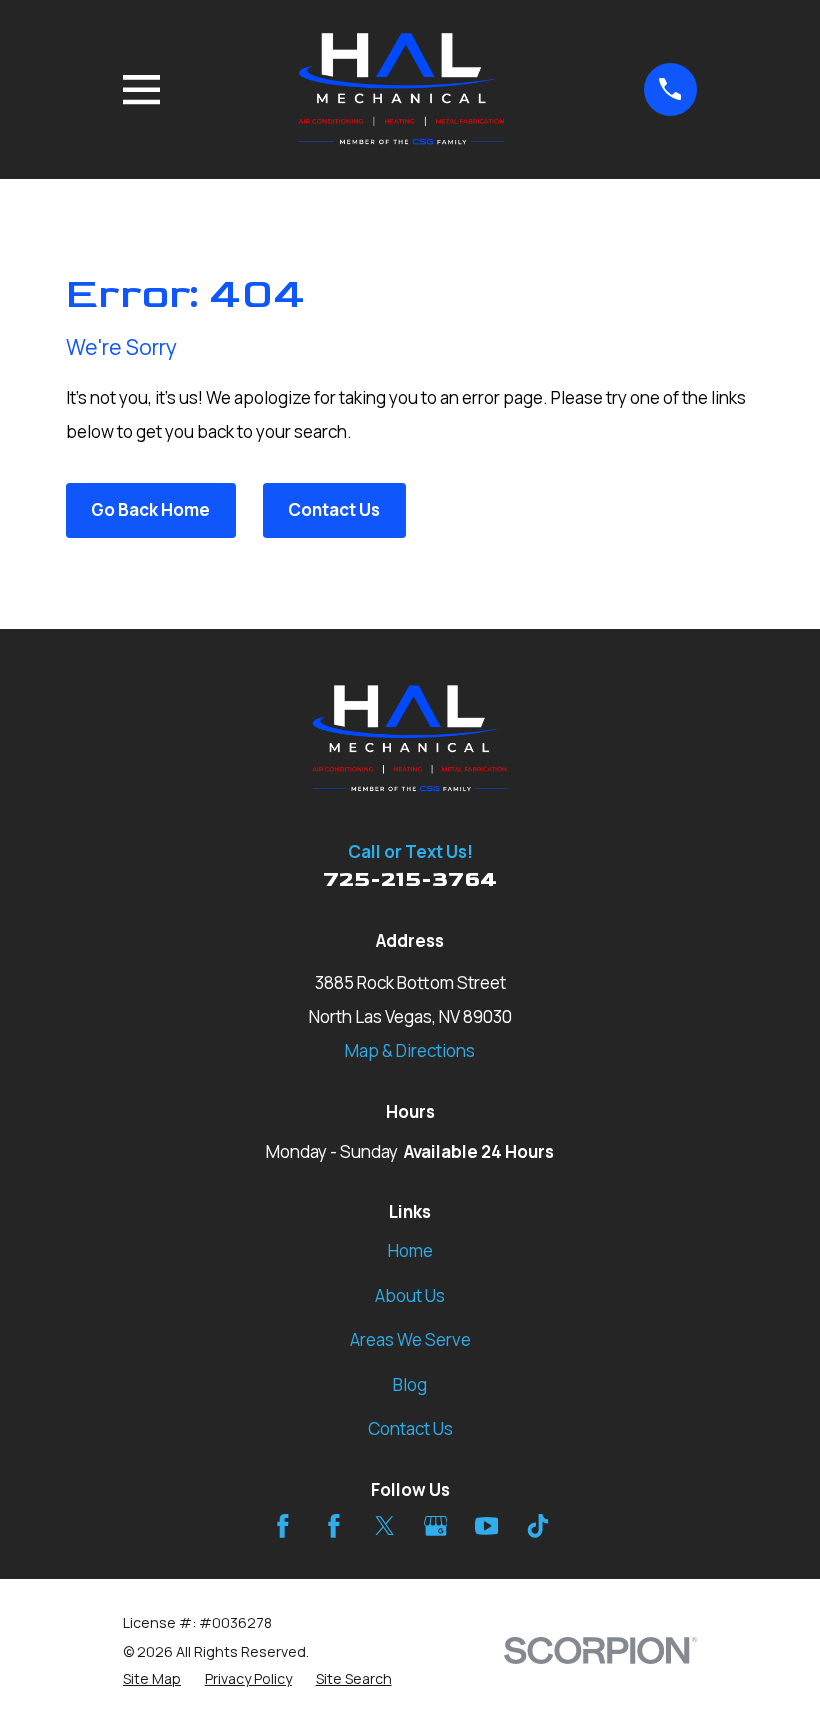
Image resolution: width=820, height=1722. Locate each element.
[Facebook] (283, 1526)
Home (410, 1250)
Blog (410, 1384)
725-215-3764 (410, 879)
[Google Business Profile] (436, 1526)
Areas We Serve (410, 1339)
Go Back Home (150, 509)
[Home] (402, 89)
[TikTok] (538, 1526)
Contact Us (334, 509)
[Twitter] (385, 1526)
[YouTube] (487, 1526)
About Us (410, 1295)
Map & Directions (410, 1050)
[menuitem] (152, 1679)
